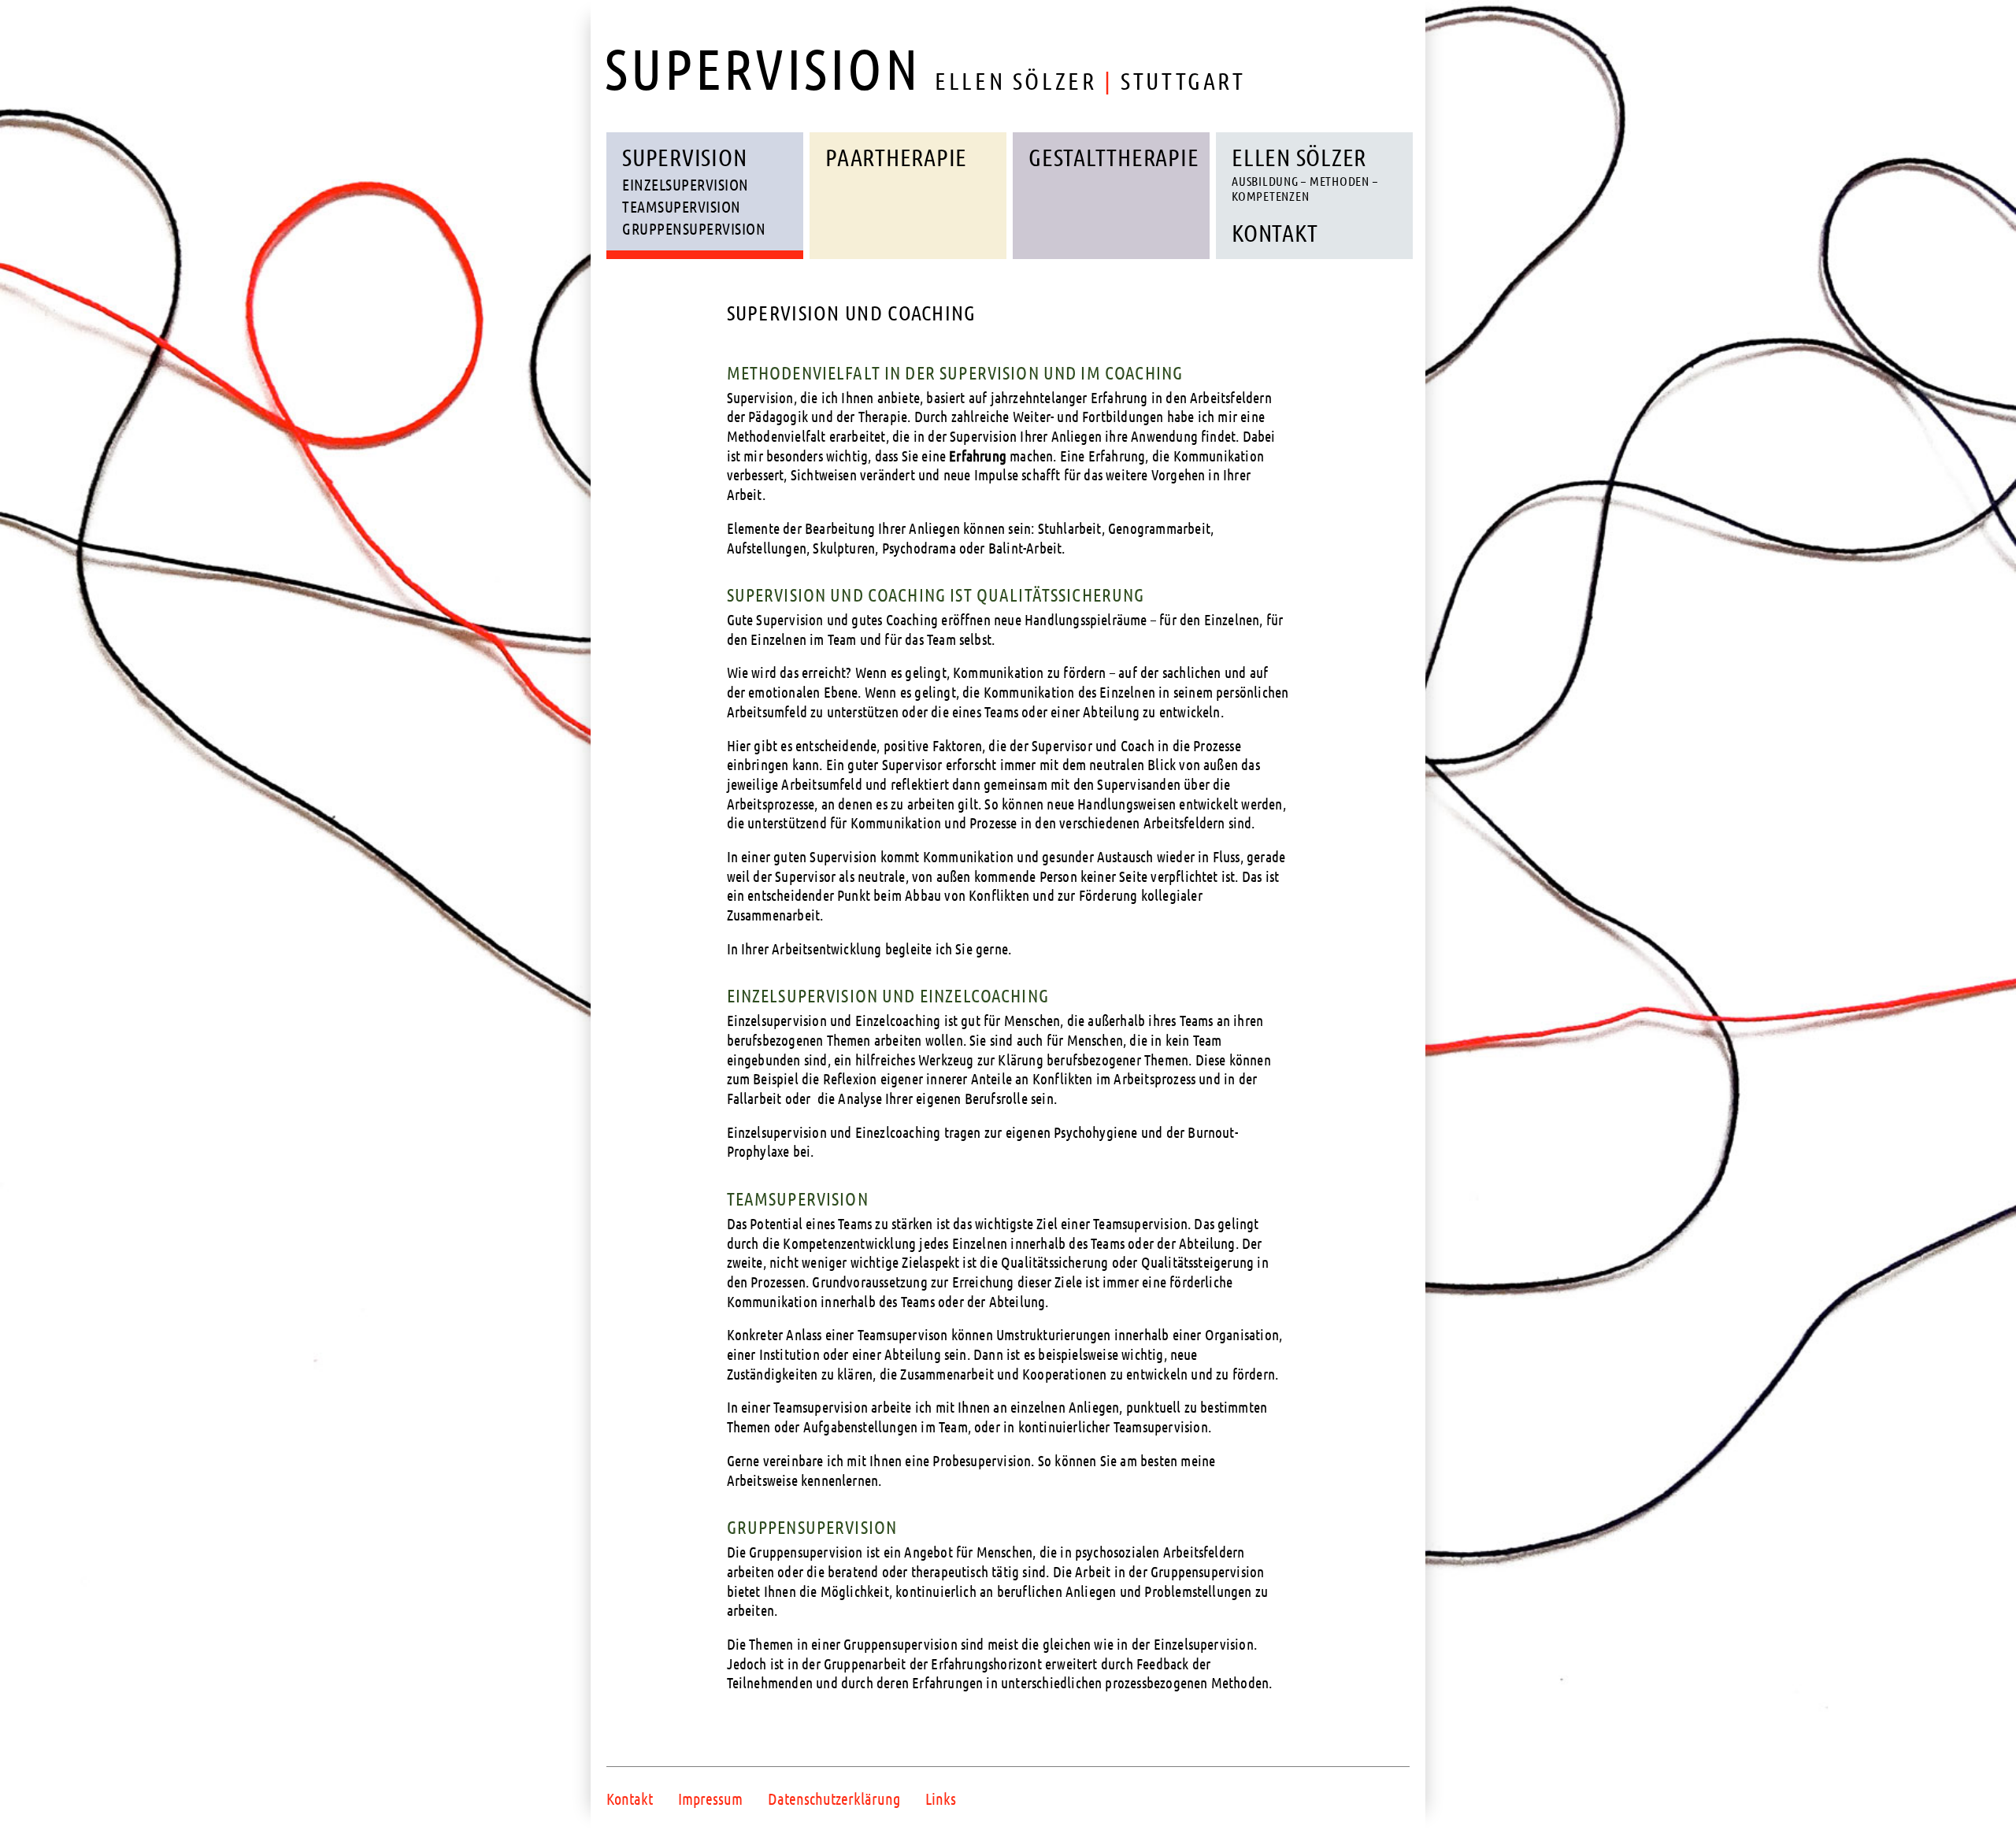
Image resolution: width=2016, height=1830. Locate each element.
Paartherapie (896, 157)
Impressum (710, 1799)
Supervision (684, 157)
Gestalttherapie (1114, 157)
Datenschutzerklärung (834, 1799)
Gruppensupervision (694, 228)
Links (941, 1799)
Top (1979, 1793)
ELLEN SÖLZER (1304, 173)
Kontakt (1275, 232)
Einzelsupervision (686, 184)
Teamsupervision (682, 206)
